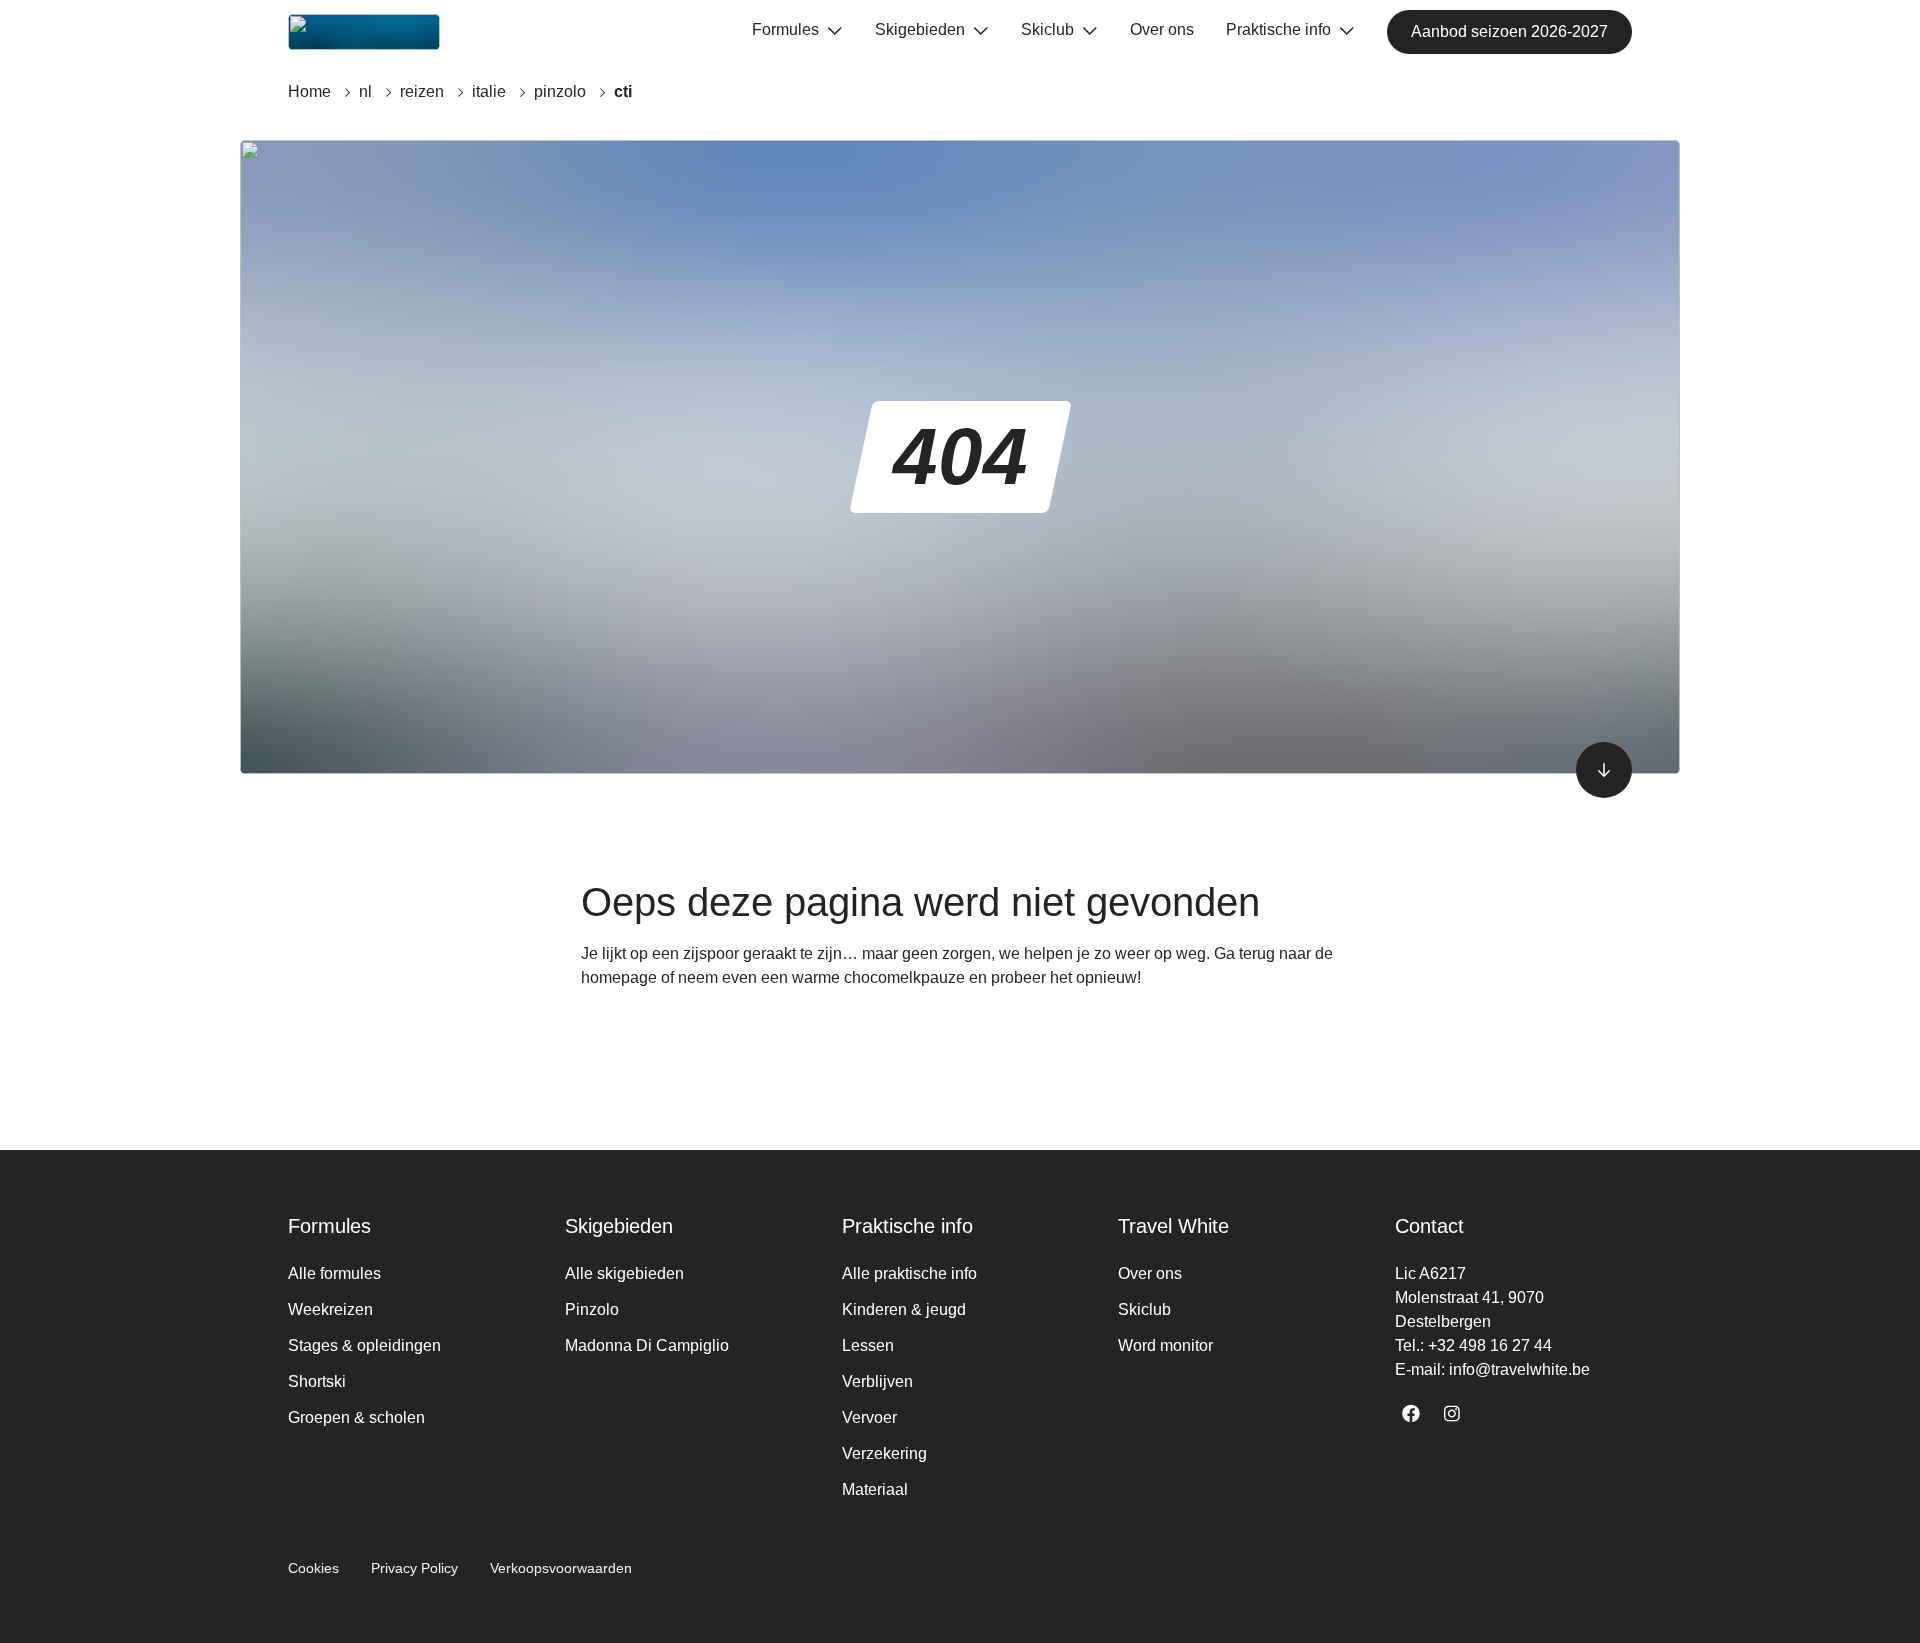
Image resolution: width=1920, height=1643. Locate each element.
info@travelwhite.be (1519, 1369)
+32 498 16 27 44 (1490, 1345)
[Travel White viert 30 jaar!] (364, 32)
